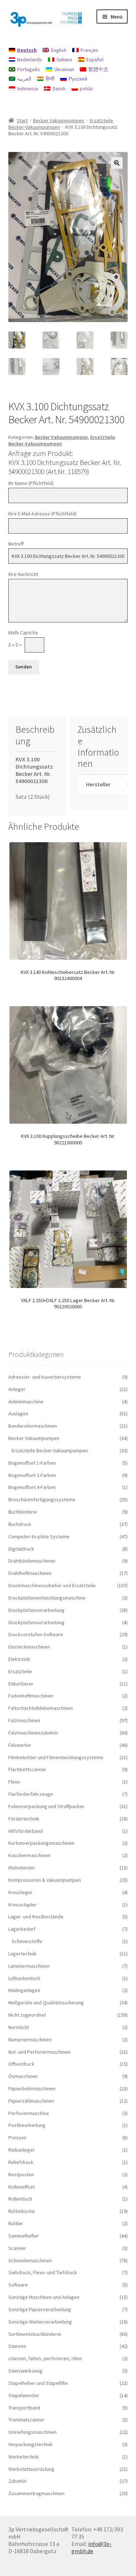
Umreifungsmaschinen (32, 2432)
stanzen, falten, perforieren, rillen (45, 2358)
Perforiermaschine (29, 2113)
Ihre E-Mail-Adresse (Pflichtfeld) (42, 514)
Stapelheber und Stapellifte (38, 2383)
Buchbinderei (23, 1512)
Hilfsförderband (26, 1831)
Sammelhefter (24, 2236)
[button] (117, 163)
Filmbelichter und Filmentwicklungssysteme (56, 1757)
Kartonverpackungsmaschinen (41, 1843)
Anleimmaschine (26, 1402)
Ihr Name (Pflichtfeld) (31, 483)
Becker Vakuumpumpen (59, 120)
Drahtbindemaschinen (32, 1561)
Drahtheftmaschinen (30, 1573)
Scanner (17, 2248)
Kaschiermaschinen (29, 1855)
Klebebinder (22, 1868)
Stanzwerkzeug (25, 2371)
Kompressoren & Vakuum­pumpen (45, 1880)
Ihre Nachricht (23, 574)
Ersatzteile (20, 1671)
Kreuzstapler (22, 1905)
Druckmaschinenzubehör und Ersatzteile (52, 1585)
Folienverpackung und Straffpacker (46, 1806)
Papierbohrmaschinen (32, 2089)
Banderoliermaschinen (33, 1426)
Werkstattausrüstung (31, 2469)
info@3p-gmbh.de (92, 2547)
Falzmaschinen (24, 1720)
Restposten (21, 2174)
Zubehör (18, 2481)
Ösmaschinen (23, 2076)
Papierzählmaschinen (31, 2101)
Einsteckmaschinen (29, 1647)
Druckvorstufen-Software (36, 1634)
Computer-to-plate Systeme (39, 1536)
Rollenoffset (22, 2187)
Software (18, 2285)
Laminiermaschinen (29, 1966)
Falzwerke (20, 1745)
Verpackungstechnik (30, 2444)
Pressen (17, 2137)
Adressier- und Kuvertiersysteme (45, 1377)
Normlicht (19, 2027)
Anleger (17, 1389)
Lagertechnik (22, 1954)
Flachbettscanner (27, 1769)
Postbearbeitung (27, 2125)
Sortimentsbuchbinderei (35, 2334)
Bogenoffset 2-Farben (32, 1475)
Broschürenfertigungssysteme (42, 1499)
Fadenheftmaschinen (31, 1696)
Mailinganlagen (24, 1990)
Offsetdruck (21, 2064)
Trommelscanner (26, 2420)
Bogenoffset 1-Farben (32, 1463)
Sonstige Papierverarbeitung (40, 2309)
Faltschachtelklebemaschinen (41, 1708)
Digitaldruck (21, 1549)
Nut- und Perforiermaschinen (39, 2052)
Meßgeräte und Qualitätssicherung (46, 2003)
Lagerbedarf (22, 1929)
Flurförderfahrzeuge (31, 1794)
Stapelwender (24, 2395)
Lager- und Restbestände (36, 1917)
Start (22, 120)
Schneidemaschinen (30, 2260)
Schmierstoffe (27, 1941)
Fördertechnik (24, 1819)
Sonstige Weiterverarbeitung (40, 2322)
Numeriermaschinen (30, 2040)
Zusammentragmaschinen (36, 2493)
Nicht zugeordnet (27, 2015)
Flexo (14, 1782)
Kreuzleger (20, 1892)
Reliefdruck (21, 2162)
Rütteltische (22, 2211)
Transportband (24, 2408)
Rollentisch (20, 2199)
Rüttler (16, 2223)
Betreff (16, 544)
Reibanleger (22, 2150)
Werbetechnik (24, 2457)
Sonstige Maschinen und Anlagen (44, 2297)
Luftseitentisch (24, 1978)
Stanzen (17, 2346)
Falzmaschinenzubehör (33, 1733)
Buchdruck (20, 1524)
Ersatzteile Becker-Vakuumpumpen (62, 440)
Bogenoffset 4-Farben (32, 1487)
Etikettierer (21, 1684)
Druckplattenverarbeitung (36, 1610)
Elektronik (19, 1659)
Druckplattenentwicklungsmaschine (47, 1598)
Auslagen (18, 1413)
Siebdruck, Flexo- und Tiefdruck (43, 2272)
